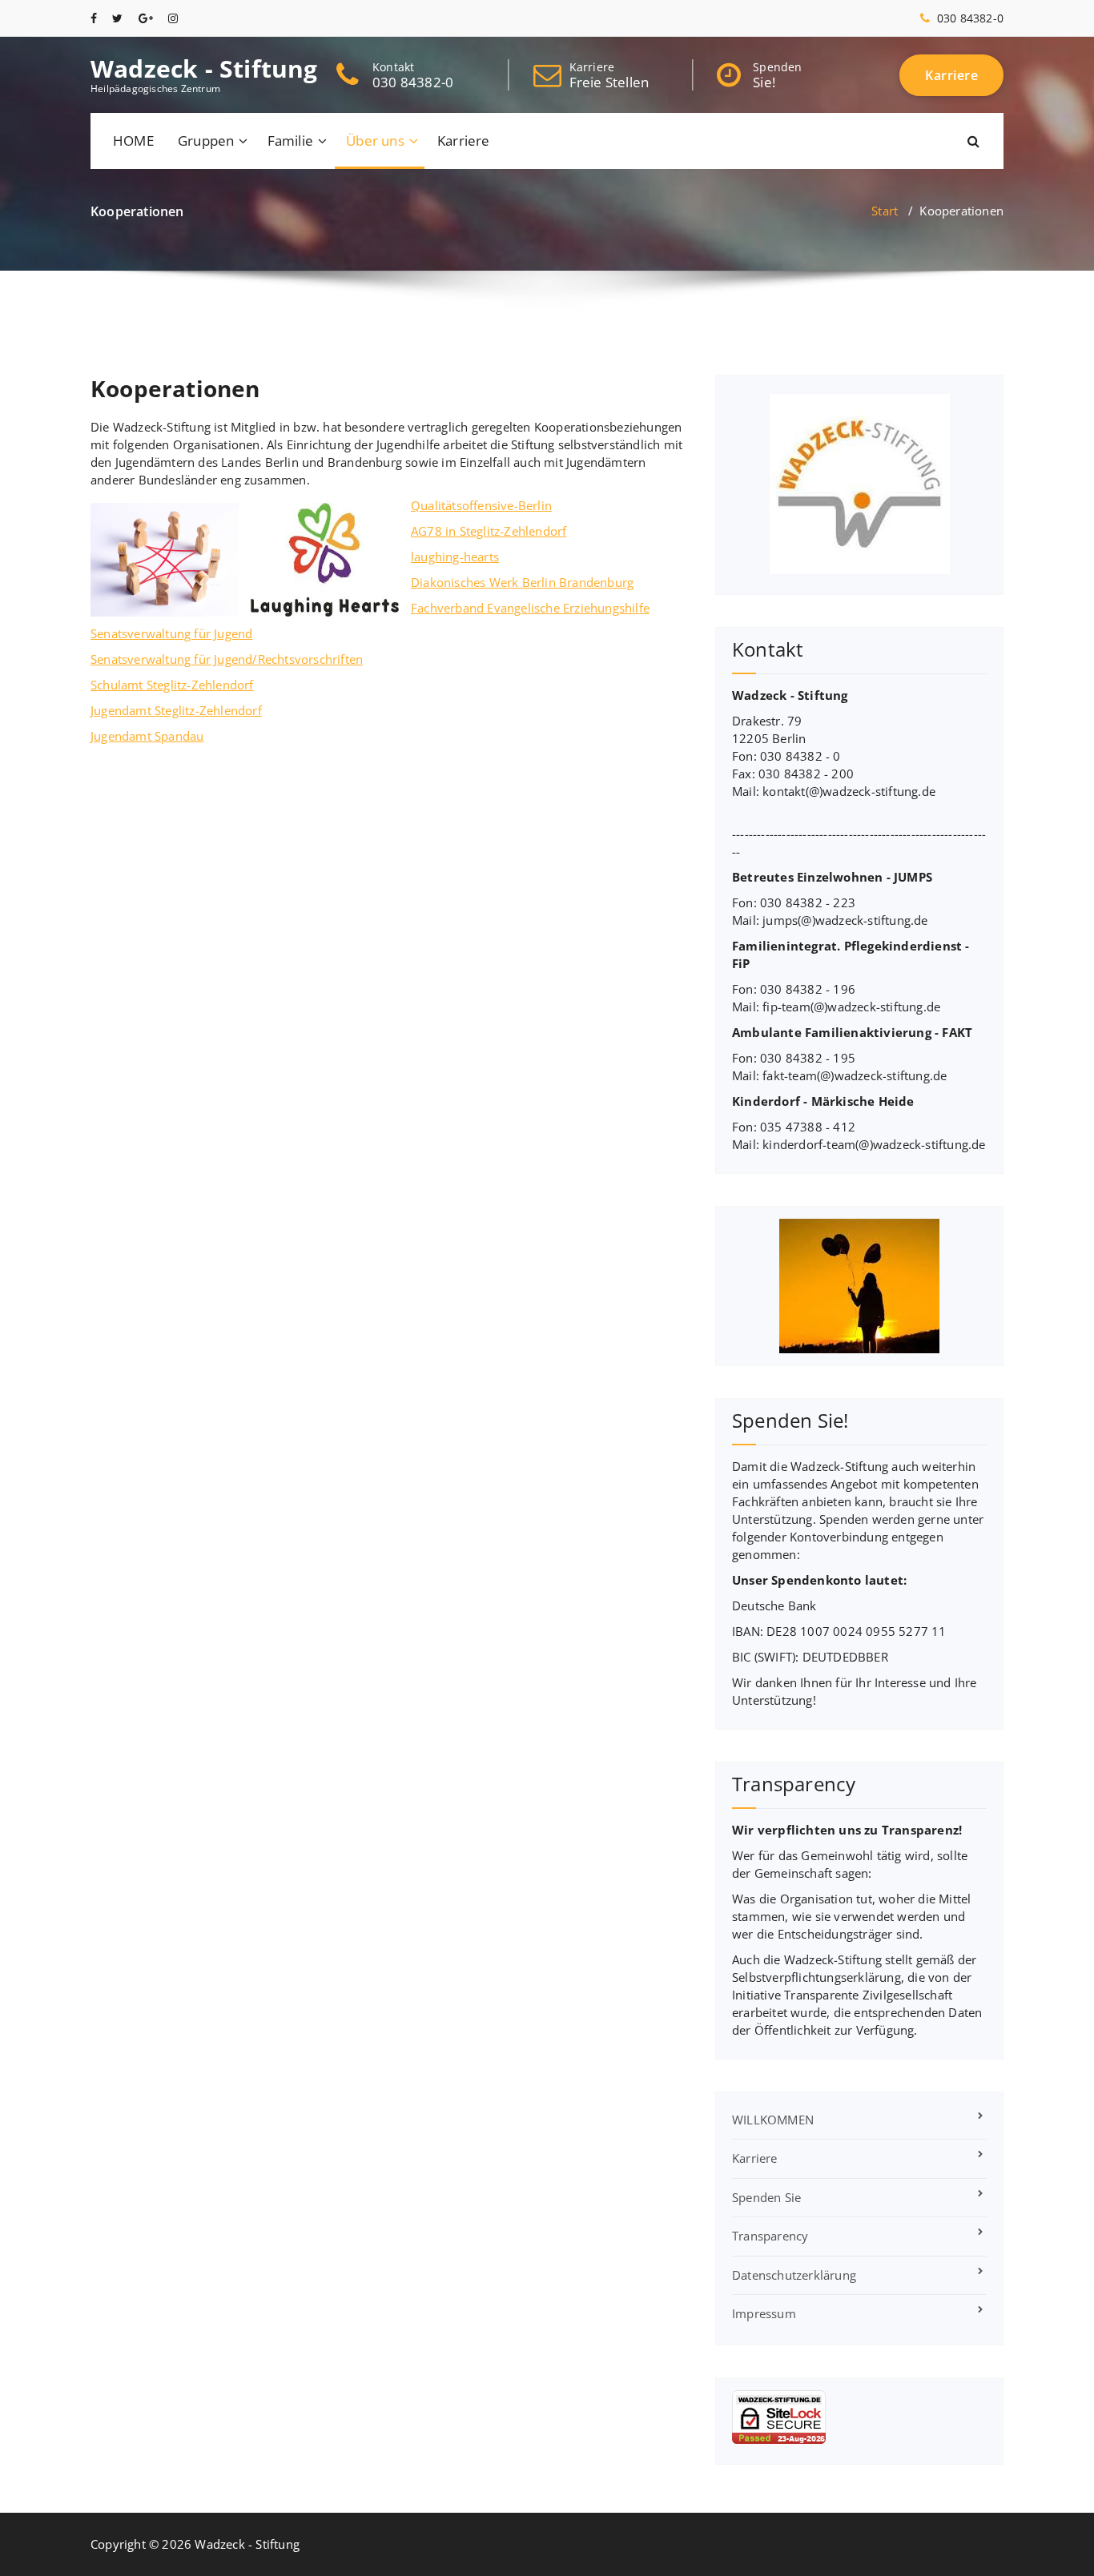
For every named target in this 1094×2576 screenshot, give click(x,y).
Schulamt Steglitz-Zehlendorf (172, 685)
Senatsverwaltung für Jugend (171, 633)
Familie (290, 141)
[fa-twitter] (117, 18)
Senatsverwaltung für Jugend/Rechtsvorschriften (227, 659)
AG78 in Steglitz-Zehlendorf (489, 531)
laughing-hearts (455, 557)
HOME (133, 141)
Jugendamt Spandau (147, 736)
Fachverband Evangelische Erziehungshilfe (530, 608)
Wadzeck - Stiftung (204, 69)
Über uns (375, 141)
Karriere (464, 141)
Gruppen (206, 141)
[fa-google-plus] (146, 18)
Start (885, 211)
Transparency (770, 2236)
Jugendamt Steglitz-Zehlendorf (176, 710)
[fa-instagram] (173, 18)
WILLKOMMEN (773, 2120)
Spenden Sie (766, 2197)
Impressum (764, 2313)
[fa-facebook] (94, 18)
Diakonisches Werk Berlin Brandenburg (522, 582)
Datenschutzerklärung (794, 2275)
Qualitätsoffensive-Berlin (481, 505)
